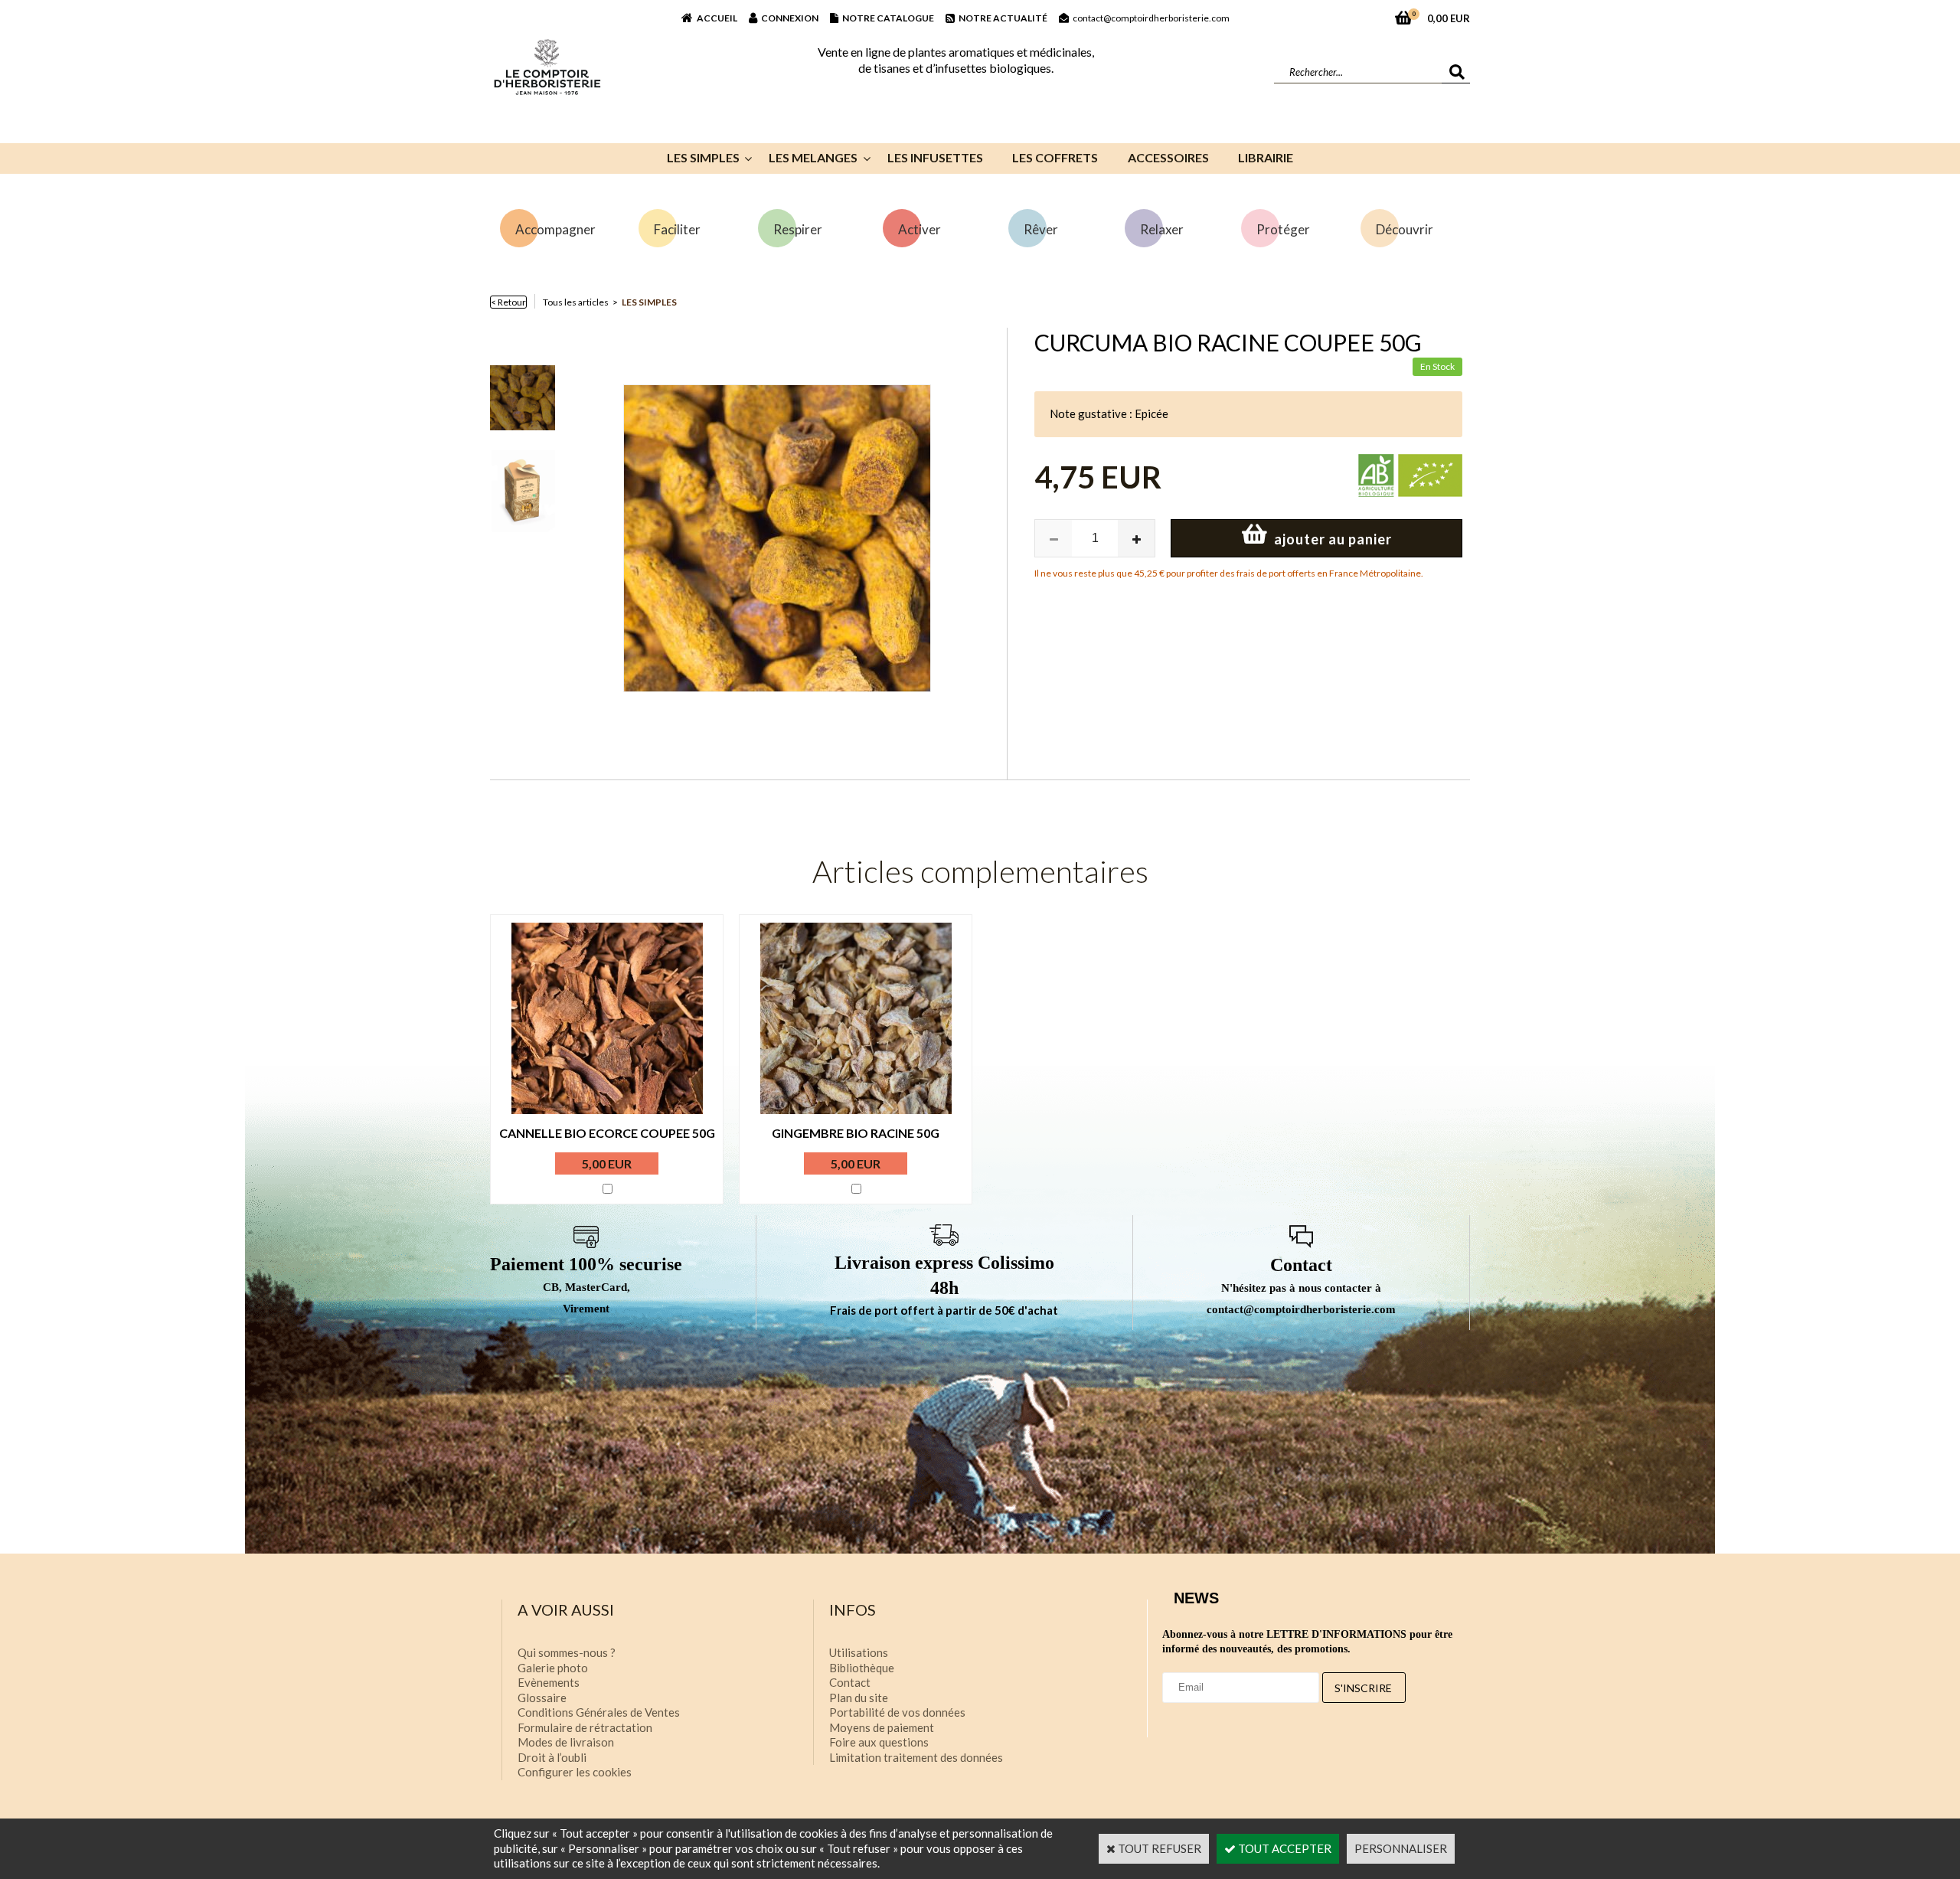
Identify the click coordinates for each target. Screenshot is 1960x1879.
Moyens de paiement (882, 1727)
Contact (850, 1682)
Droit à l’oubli (552, 1757)
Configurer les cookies (575, 1772)
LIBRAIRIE (1266, 157)
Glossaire (542, 1698)
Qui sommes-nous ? (567, 1652)
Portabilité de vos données (897, 1712)
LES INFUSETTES (935, 157)
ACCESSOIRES (1168, 157)
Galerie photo (553, 1668)
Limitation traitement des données (916, 1757)
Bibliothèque (862, 1668)
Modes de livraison (566, 1742)
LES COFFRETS (1055, 157)
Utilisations (859, 1652)
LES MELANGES (813, 157)
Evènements (549, 1682)
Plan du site (859, 1698)
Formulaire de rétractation (585, 1727)
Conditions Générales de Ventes (599, 1712)
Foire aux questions (879, 1742)
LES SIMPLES (703, 157)
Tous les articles (576, 302)
